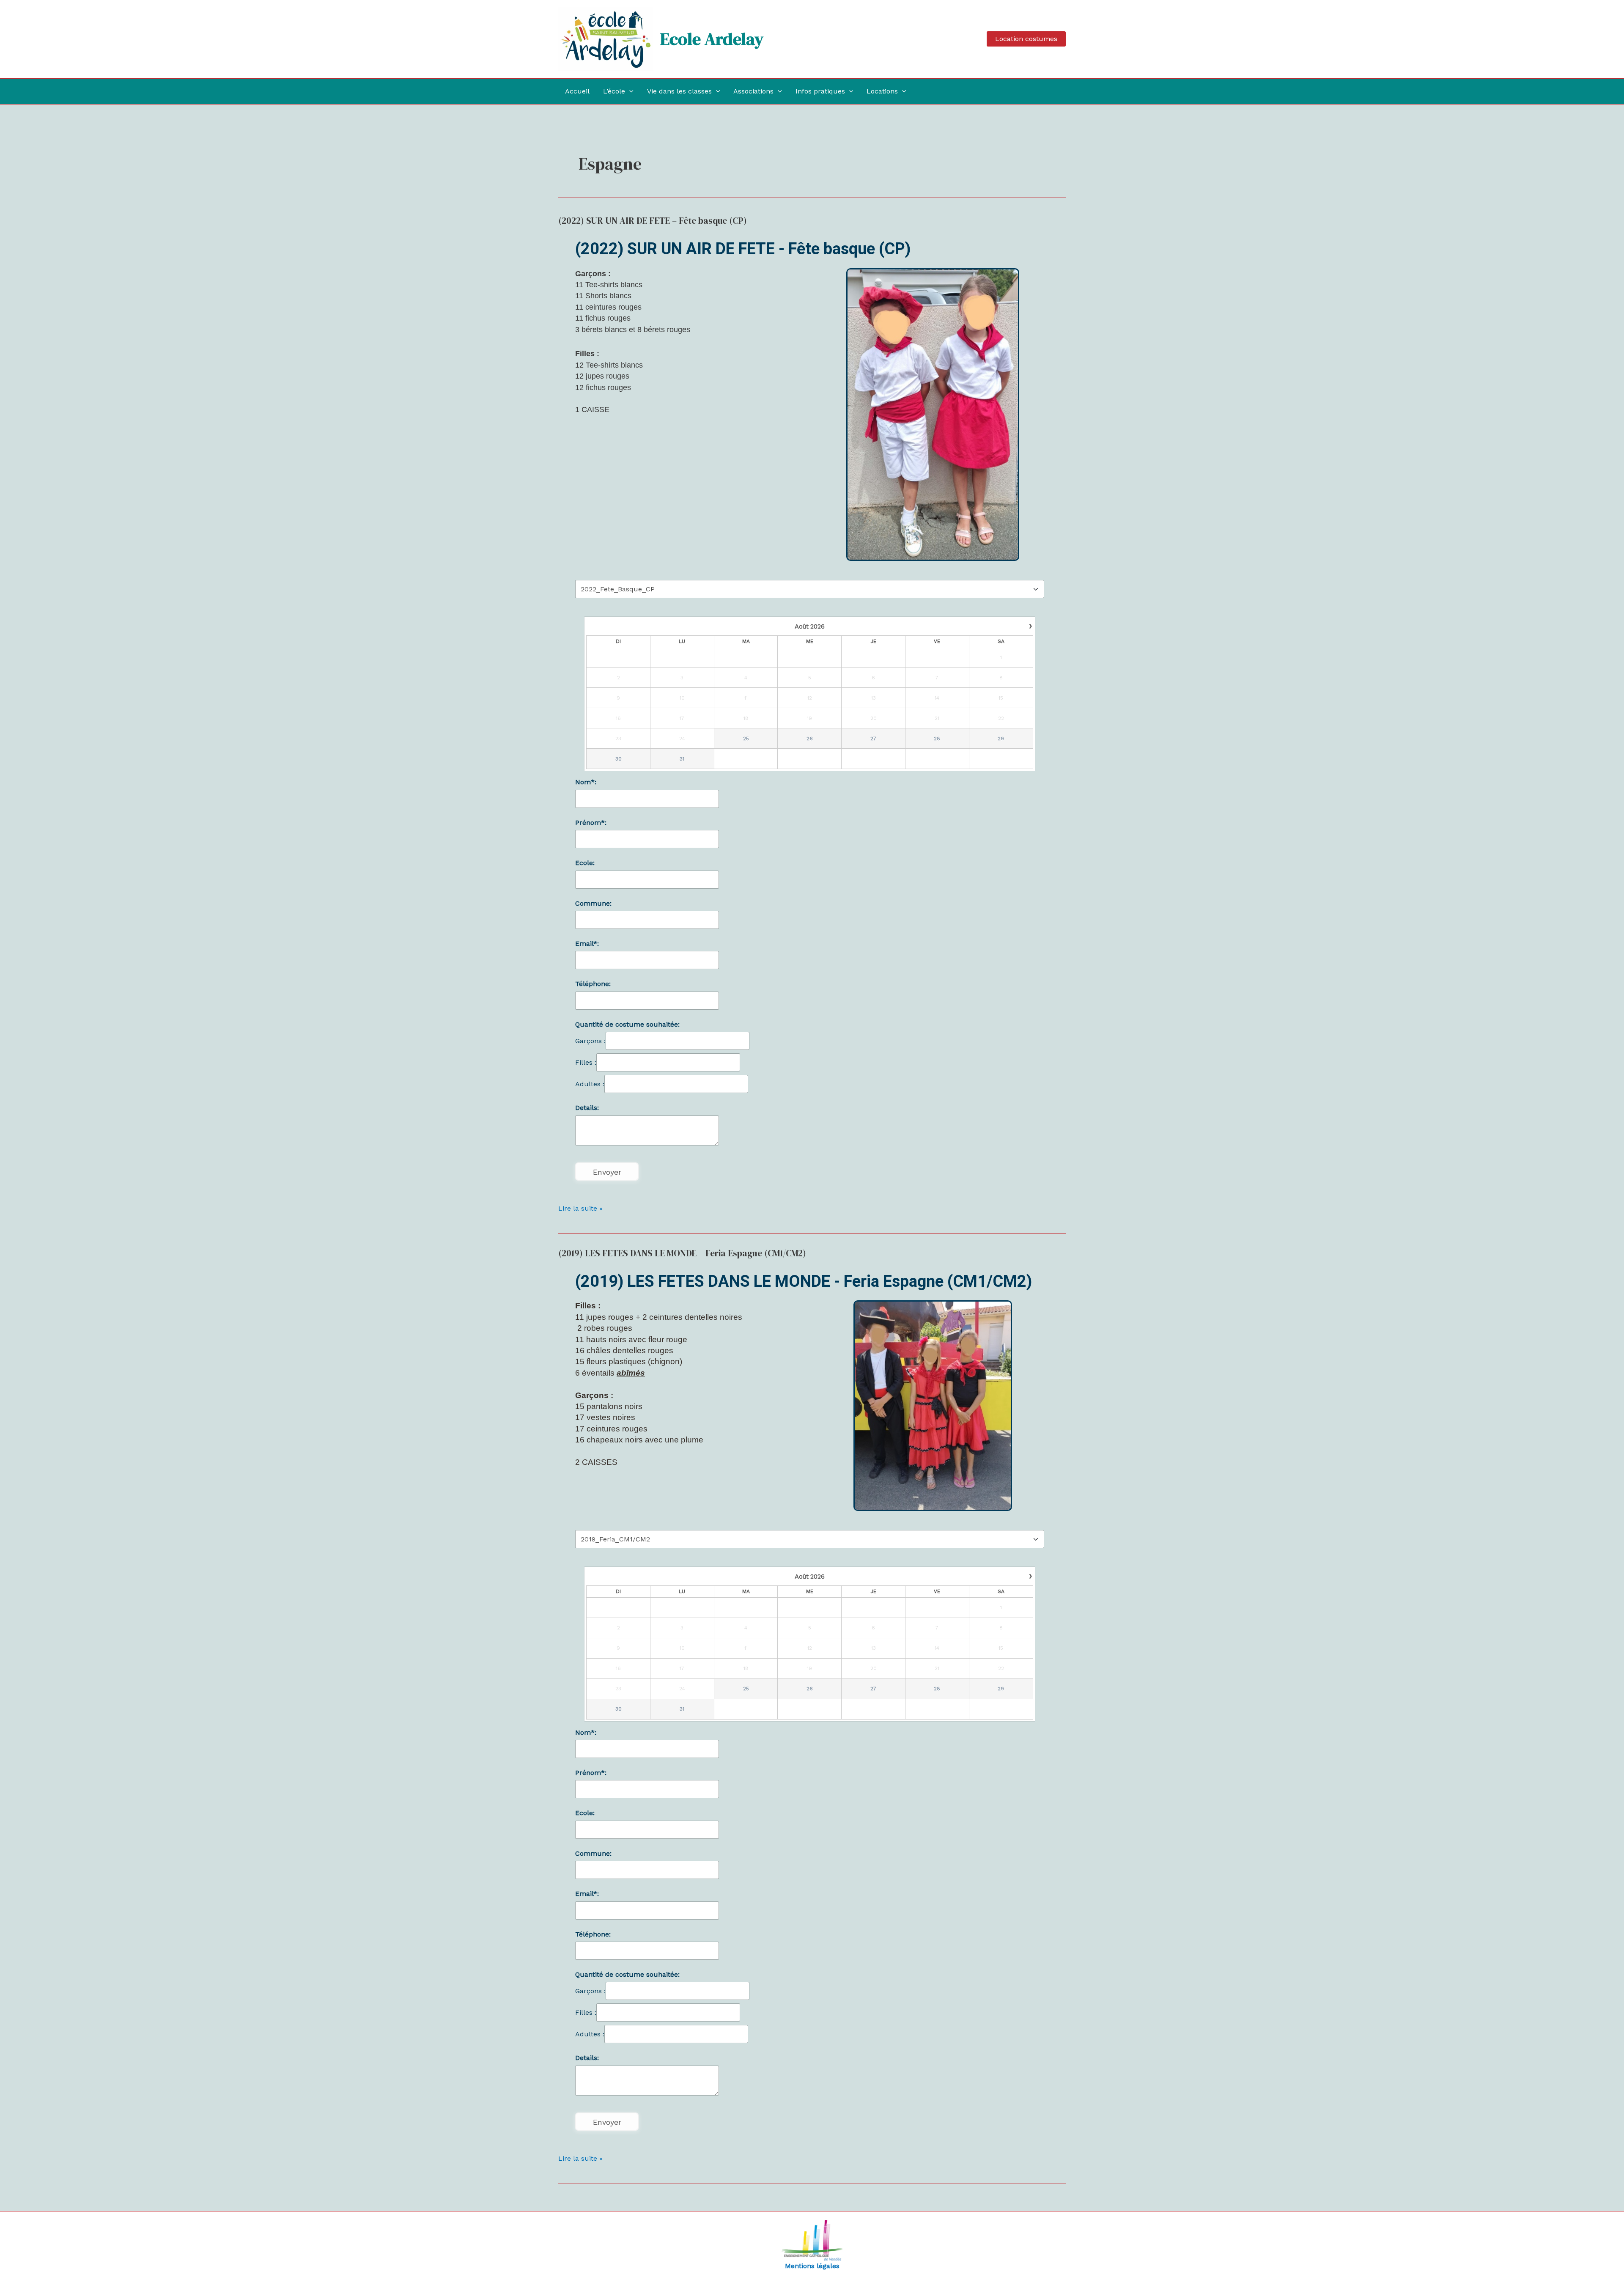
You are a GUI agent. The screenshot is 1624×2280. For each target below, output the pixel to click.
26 (810, 739)
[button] (1026, 39)
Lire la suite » (580, 1208)
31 (682, 759)
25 (746, 739)
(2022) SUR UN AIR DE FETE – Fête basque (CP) (653, 221)
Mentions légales (812, 2266)
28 (937, 739)
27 (873, 739)
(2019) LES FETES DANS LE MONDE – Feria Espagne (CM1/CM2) (682, 1253)
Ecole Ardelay (712, 39)
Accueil (577, 91)
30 (619, 759)
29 (1001, 739)
